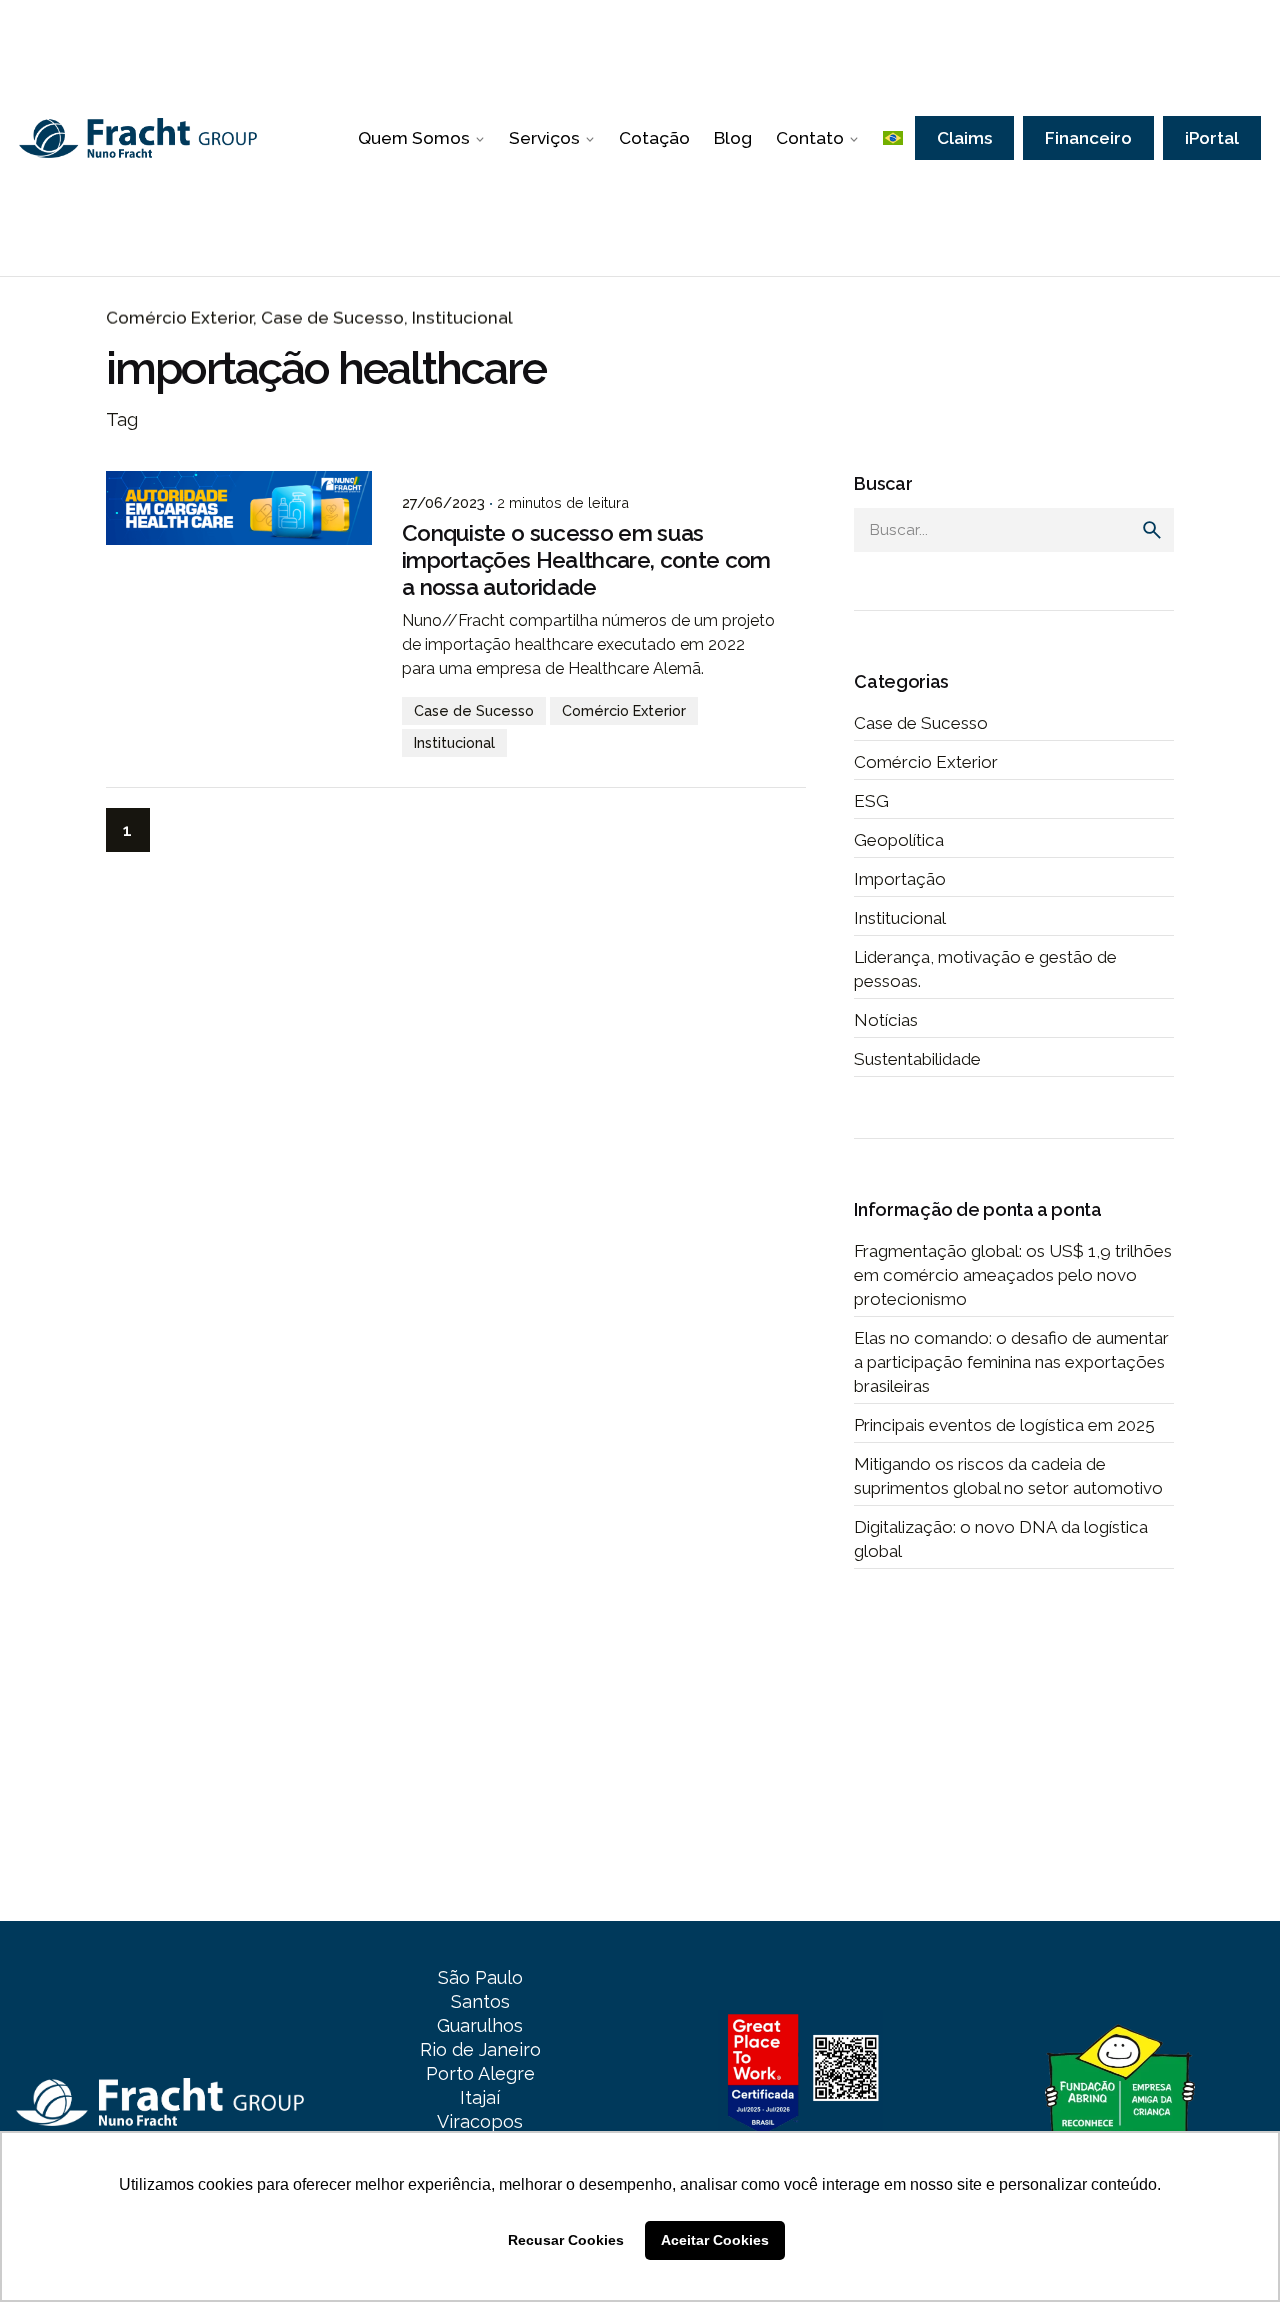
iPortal (1212, 138)
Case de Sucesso (332, 318)
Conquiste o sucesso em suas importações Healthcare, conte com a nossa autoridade (586, 560)
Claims (964, 138)
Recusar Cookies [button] (566, 2240)
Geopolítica (899, 840)
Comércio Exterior (179, 318)
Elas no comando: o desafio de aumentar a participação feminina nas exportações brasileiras (1011, 1362)
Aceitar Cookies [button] (715, 2240)
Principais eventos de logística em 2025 (1004, 1425)
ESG (871, 801)
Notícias (886, 1020)
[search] (1152, 530)
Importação (900, 879)
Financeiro (1088, 138)
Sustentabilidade (917, 1059)
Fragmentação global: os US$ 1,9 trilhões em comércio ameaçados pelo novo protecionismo (1013, 1275)
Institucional (462, 318)
